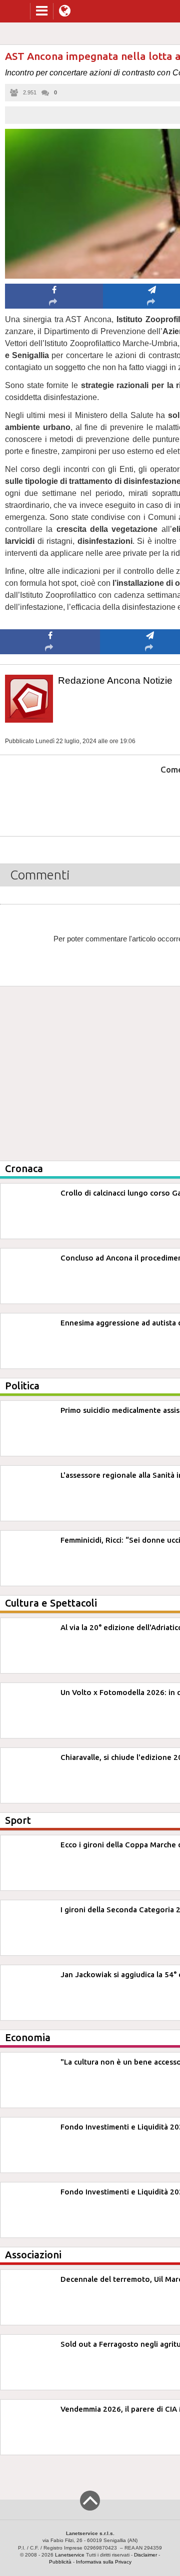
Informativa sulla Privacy (104, 2562)
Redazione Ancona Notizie (115, 680)
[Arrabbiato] (50, 800)
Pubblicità (60, 2562)
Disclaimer (145, 2555)
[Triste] (150, 800)
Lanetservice (70, 2555)
